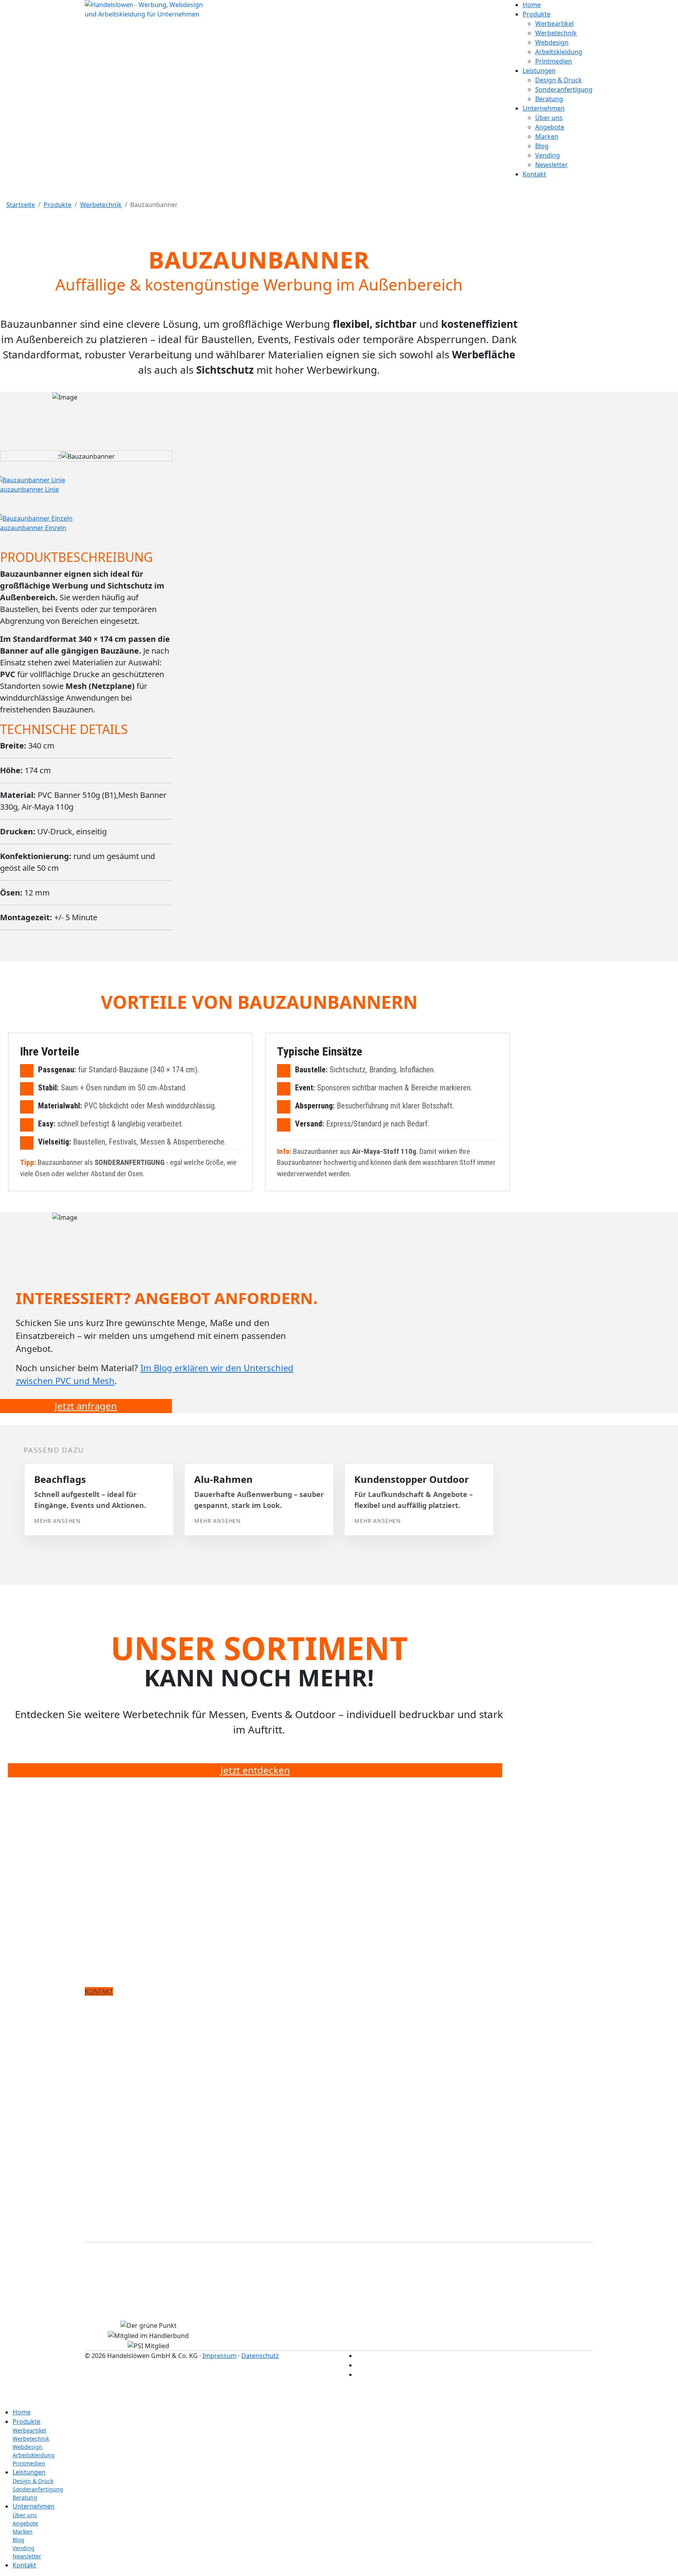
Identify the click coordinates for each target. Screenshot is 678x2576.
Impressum (220, 2356)
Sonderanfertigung (564, 89)
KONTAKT (99, 1991)
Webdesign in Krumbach (126, 2284)
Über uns (549, 118)
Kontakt (534, 174)
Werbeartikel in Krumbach (128, 2312)
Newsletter (551, 165)
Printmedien (554, 61)
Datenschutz (260, 2356)
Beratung (549, 99)
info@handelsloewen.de (149, 2238)
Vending (548, 155)
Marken (547, 136)
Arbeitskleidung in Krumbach (133, 2298)
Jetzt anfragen (86, 1406)
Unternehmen (544, 108)
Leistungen (539, 71)
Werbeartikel (554, 24)
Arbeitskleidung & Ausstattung (136, 2073)
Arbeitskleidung (559, 52)
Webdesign (552, 42)
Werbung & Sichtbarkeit (125, 2016)
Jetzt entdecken (255, 1770)
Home (532, 5)
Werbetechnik (556, 33)
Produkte (537, 14)
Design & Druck (559, 80)
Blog (542, 146)
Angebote (550, 127)
